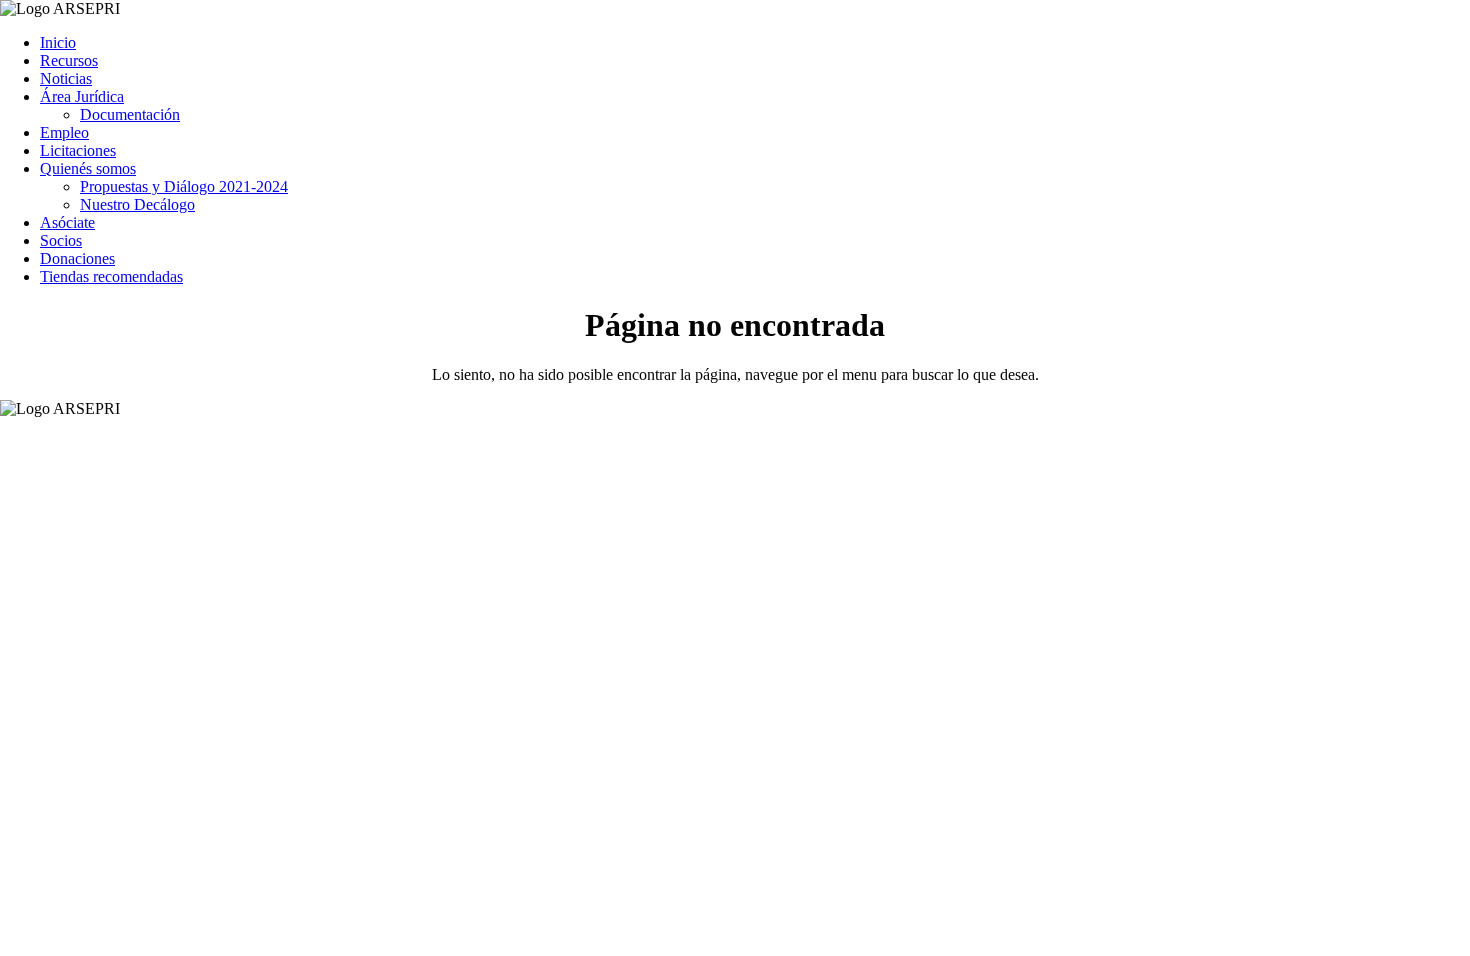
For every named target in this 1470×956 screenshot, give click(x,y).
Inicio (58, 42)
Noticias (66, 78)
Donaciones (77, 258)
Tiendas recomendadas (111, 276)
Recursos (69, 60)
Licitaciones (78, 150)
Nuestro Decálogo (137, 204)
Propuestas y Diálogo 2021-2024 (184, 186)
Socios (61, 240)
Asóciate (67, 222)
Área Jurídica (82, 96)
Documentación (130, 114)
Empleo (64, 132)
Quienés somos (88, 168)
